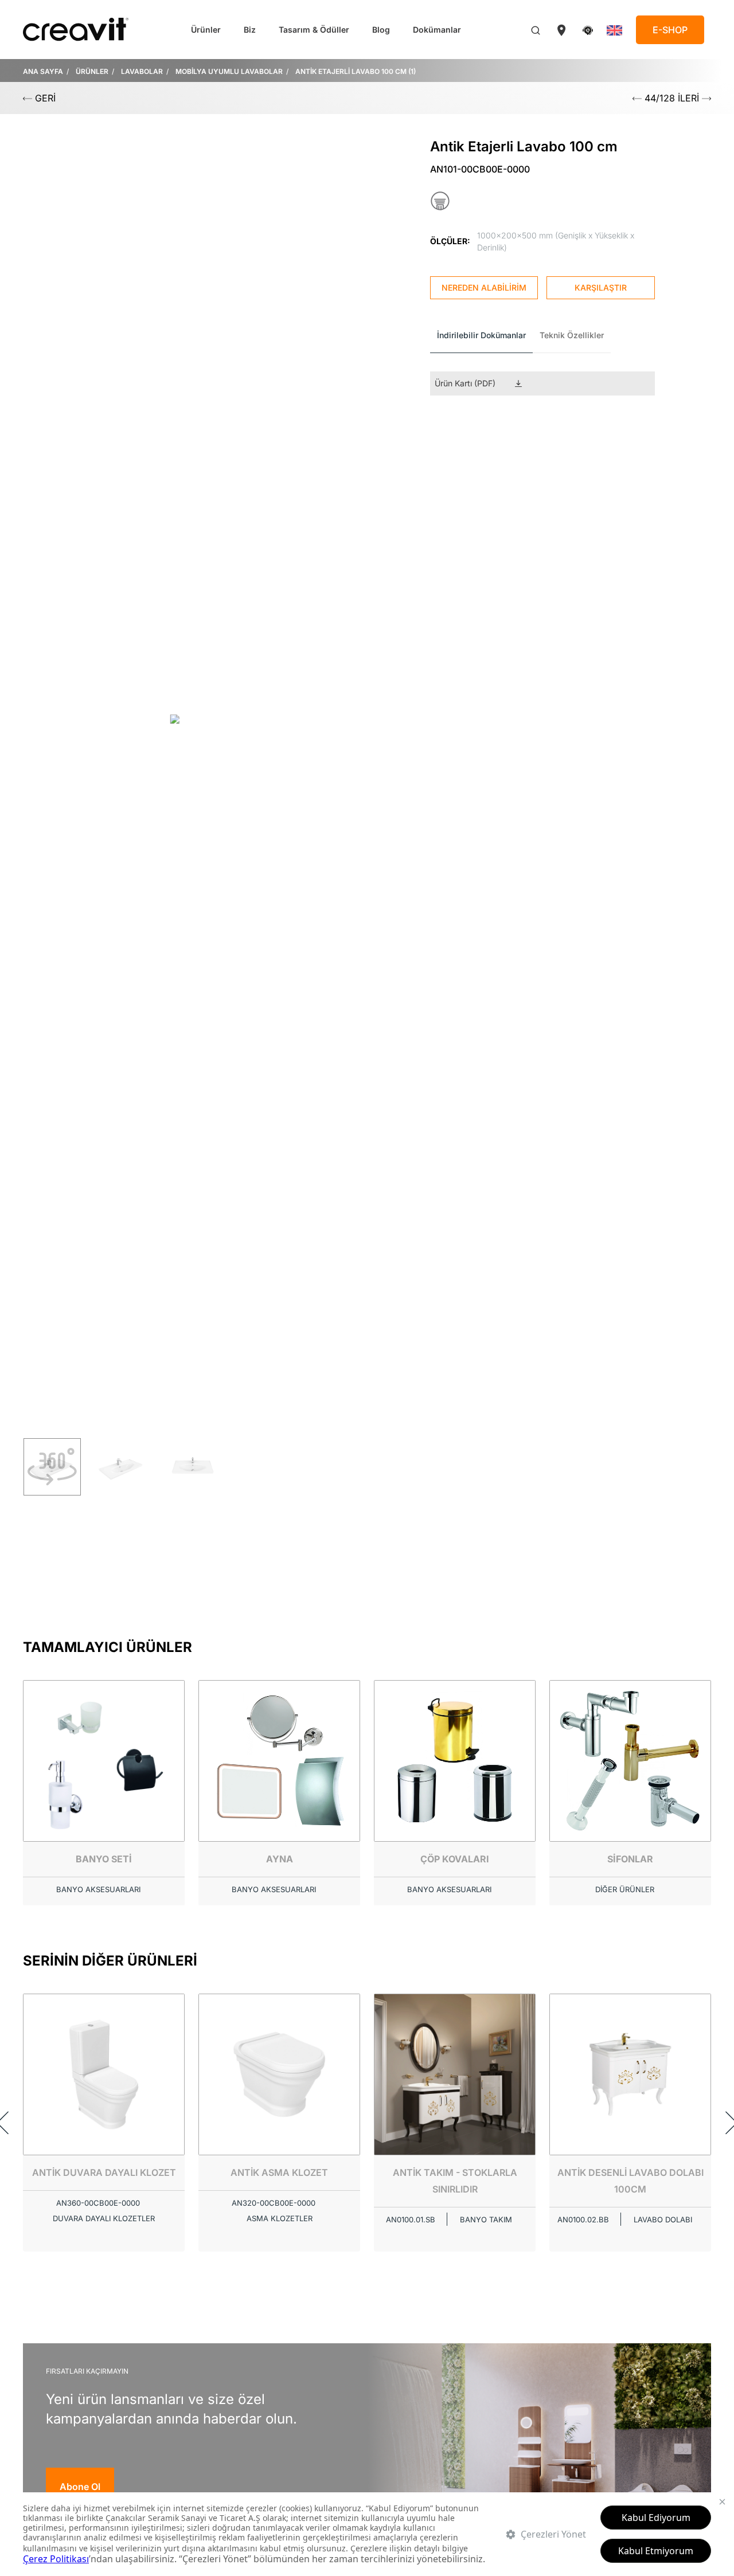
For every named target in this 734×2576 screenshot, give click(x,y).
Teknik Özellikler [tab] (572, 335)
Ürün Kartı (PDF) (465, 383)
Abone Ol (80, 2487)
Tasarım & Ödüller (314, 30)
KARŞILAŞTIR (601, 287)
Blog (381, 30)
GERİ (44, 98)
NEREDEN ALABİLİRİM (484, 287)
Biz (250, 30)
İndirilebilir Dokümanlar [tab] (481, 335)
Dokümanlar (437, 30)
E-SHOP (670, 30)
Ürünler (206, 30)
